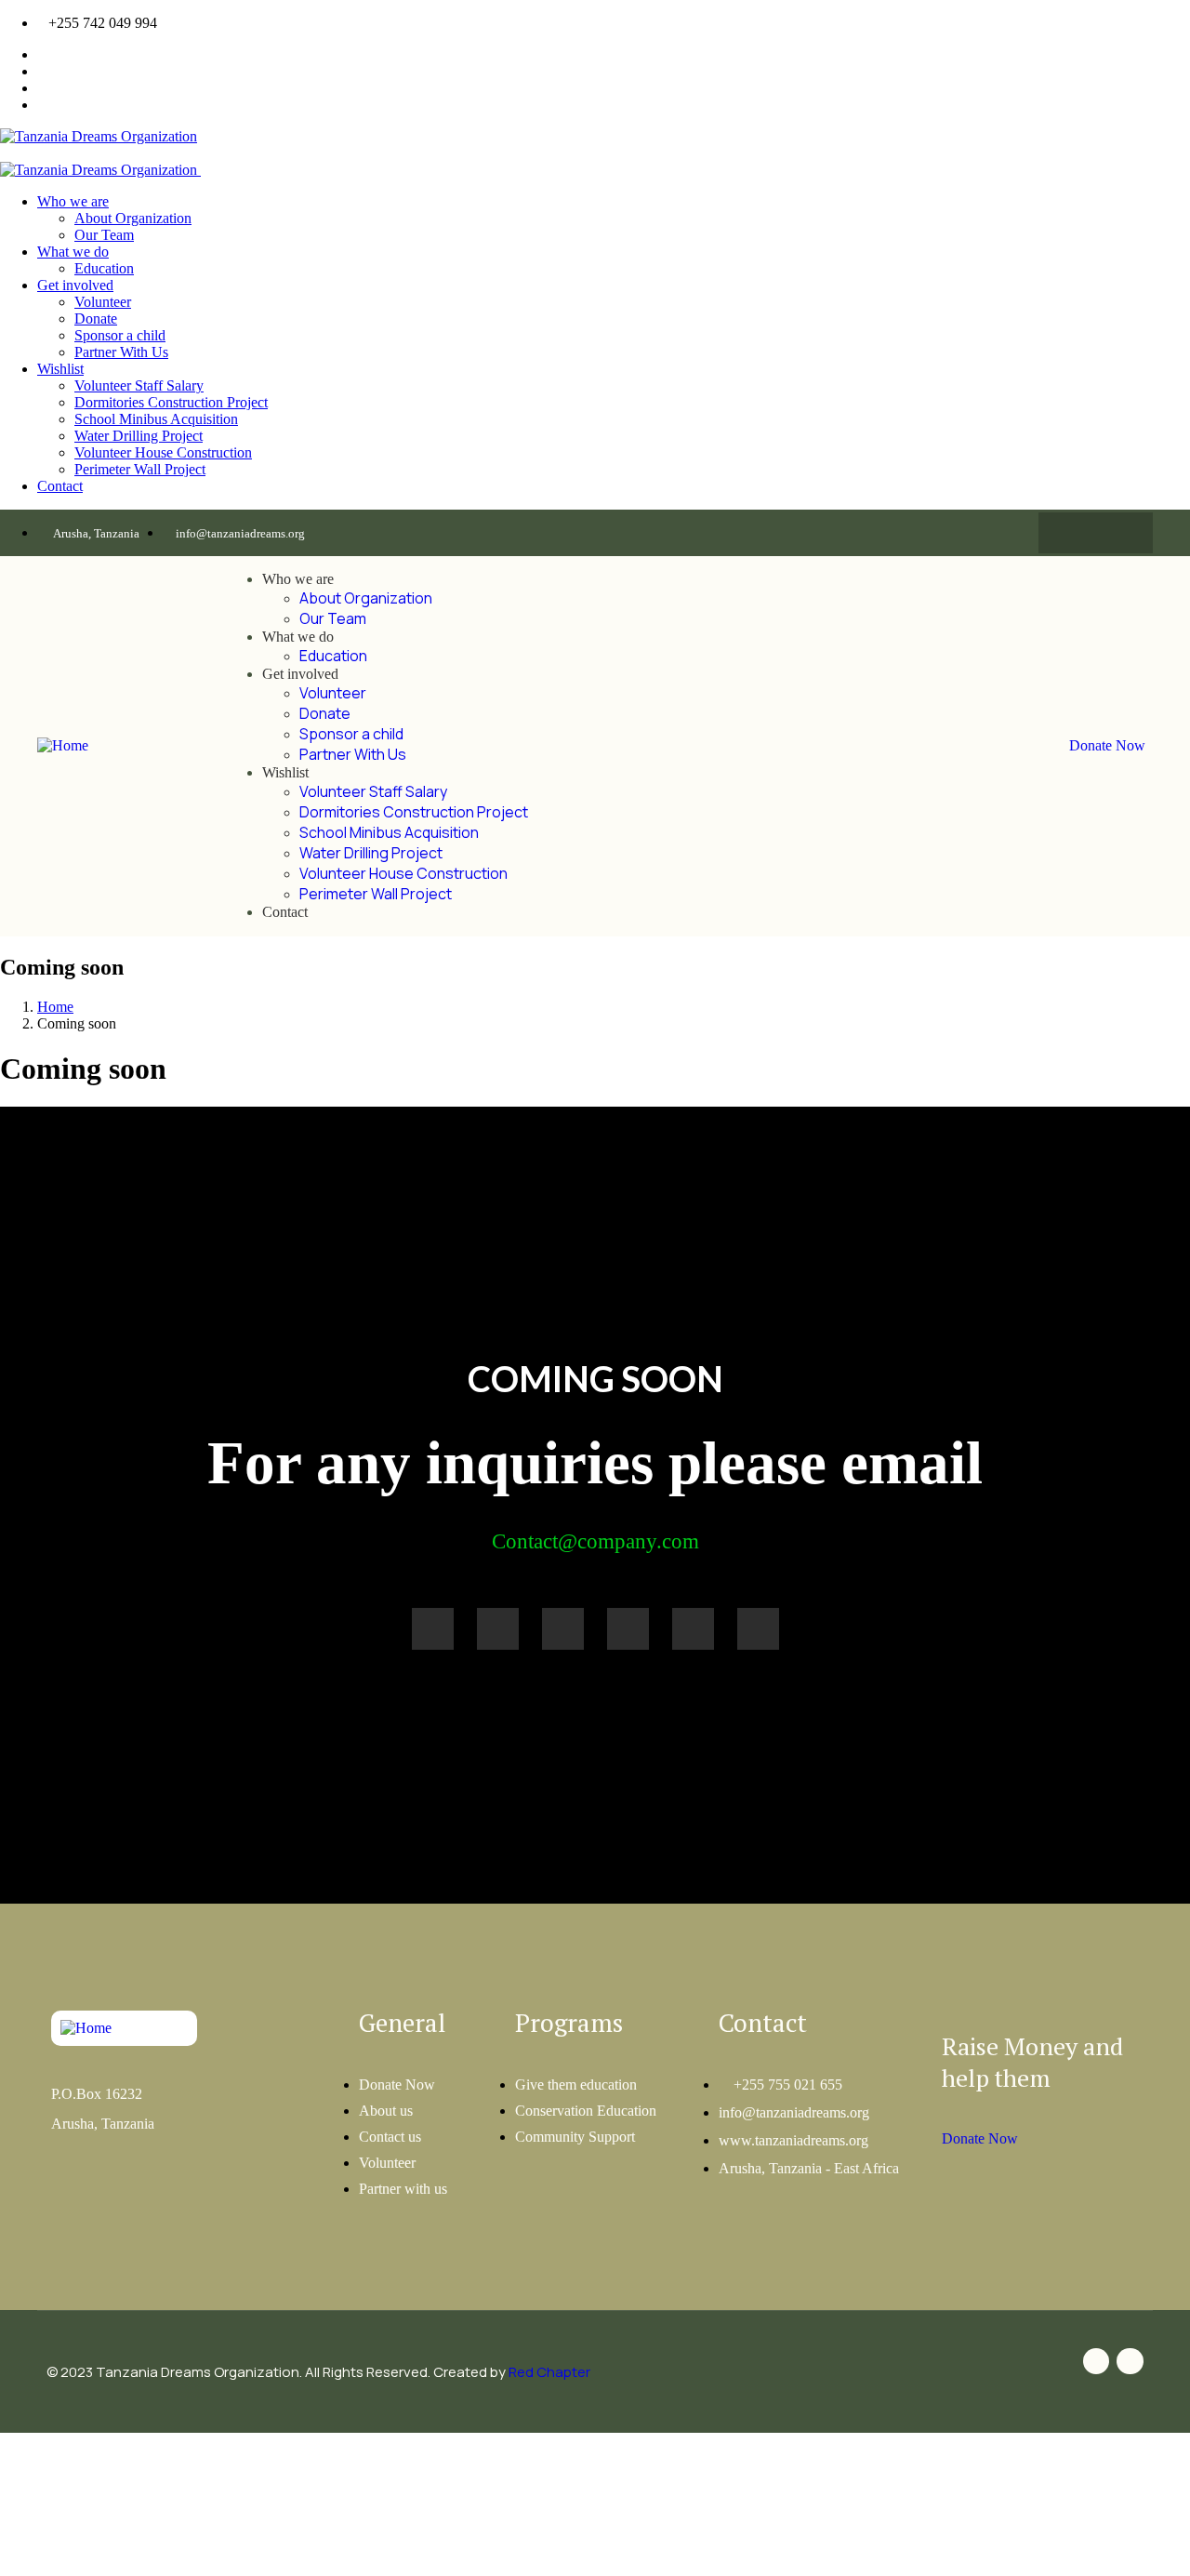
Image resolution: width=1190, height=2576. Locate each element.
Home (55, 1007)
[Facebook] (1078, 533)
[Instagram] (1114, 533)
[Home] (63, 745)
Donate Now (1107, 745)
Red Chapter (549, 2372)
